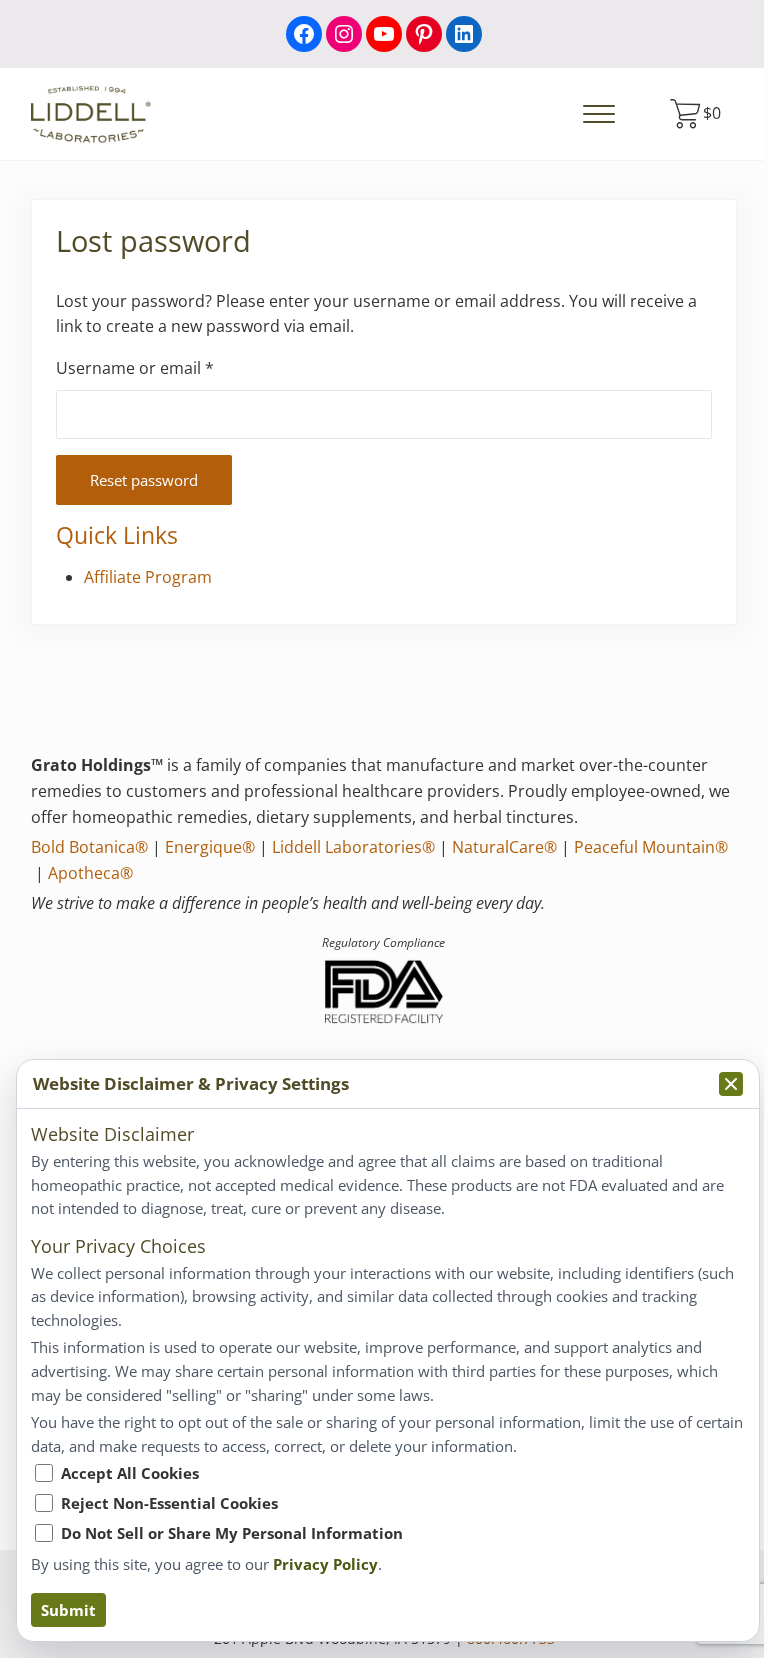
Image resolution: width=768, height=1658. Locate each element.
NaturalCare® (504, 847)
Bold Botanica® (89, 847)
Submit (68, 1610)
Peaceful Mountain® (651, 847)
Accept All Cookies (130, 1473)
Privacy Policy (325, 1564)
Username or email (169, 367)
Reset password (144, 480)
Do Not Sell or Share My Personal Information (232, 1533)
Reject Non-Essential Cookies (169, 1503)
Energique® (210, 847)
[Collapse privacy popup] (731, 1084)
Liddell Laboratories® (353, 847)
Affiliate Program (148, 577)
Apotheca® (90, 873)
